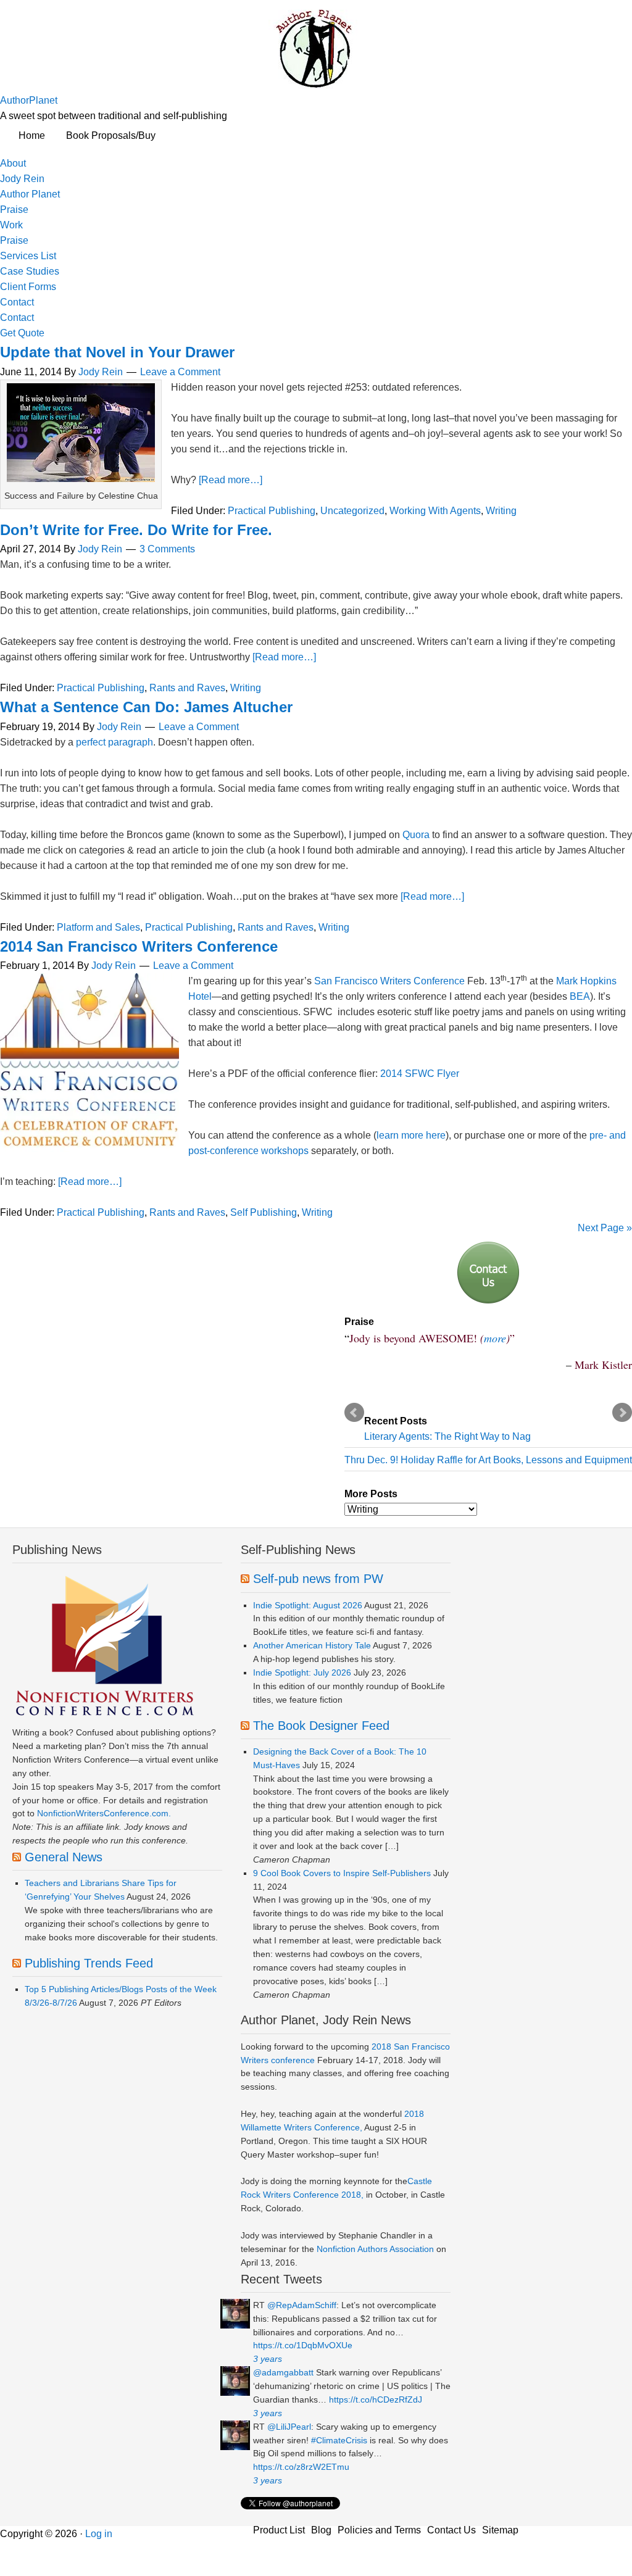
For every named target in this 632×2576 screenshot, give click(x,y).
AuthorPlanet (29, 100)
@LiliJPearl (289, 2427)
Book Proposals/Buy (111, 135)
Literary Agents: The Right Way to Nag (447, 1436)
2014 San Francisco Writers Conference (139, 946)
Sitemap (500, 2530)
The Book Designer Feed (321, 1726)
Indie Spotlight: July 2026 (302, 1672)
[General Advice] (488, 1273)
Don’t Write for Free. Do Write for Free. (136, 530)
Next (622, 1413)
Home (32, 135)
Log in (99, 2534)
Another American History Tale (312, 1645)
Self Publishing (264, 1212)
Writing (501, 511)
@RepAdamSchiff (302, 2305)
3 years (268, 2359)
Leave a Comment (180, 372)
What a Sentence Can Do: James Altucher (146, 707)
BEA (580, 996)
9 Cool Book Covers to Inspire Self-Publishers (342, 1873)
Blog (321, 2530)
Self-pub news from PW (318, 1579)
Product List (279, 2530)
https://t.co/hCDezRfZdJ (376, 2399)
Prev (354, 1413)
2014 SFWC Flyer (420, 1074)
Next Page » (605, 1228)
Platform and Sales (98, 927)
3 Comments (167, 549)
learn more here (411, 1135)
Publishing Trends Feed (89, 1963)
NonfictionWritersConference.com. (104, 1813)
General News (64, 1857)
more (495, 1338)
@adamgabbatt (283, 2372)
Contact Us (451, 2530)
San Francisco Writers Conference (389, 981)
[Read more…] (231, 480)
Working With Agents (435, 511)
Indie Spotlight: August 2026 (308, 1605)
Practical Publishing (272, 511)
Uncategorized (352, 511)
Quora (416, 835)
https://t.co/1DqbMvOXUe (303, 2345)
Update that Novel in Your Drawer (117, 352)
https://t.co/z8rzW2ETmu (301, 2467)
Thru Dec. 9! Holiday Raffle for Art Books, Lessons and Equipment (488, 1460)
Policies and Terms (379, 2530)
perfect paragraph (114, 742)
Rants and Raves (187, 688)
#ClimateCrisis (339, 2440)
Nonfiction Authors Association (375, 2249)
